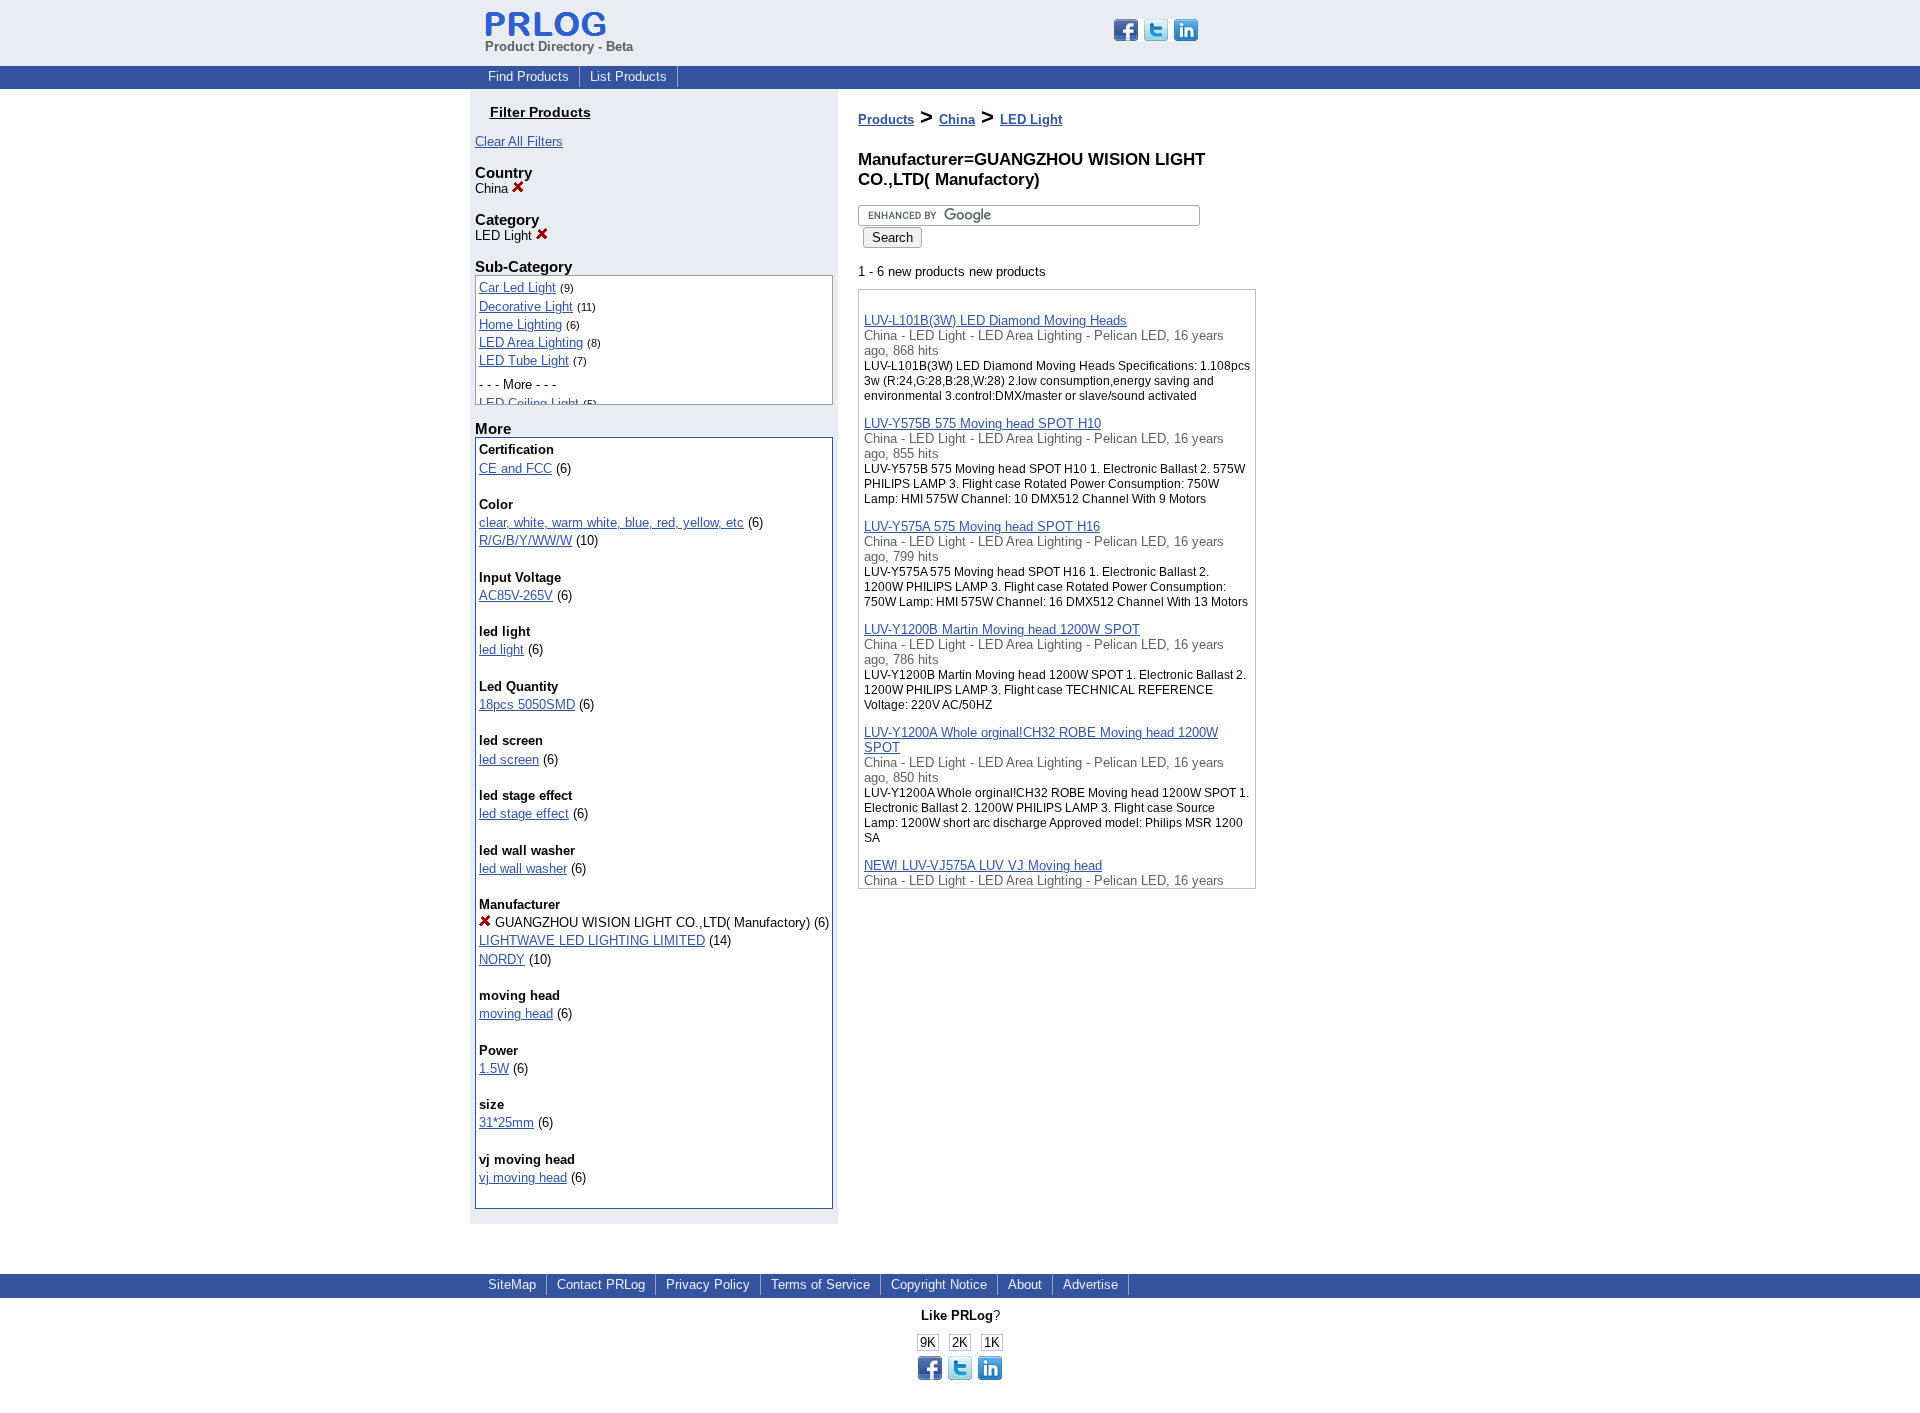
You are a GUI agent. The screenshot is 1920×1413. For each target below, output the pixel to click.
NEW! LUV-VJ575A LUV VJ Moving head (983, 865)
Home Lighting (520, 324)
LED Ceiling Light (529, 403)
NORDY (502, 959)
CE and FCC (515, 468)
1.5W (494, 1068)
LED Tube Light (524, 360)
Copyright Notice (939, 1284)
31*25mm (506, 1122)
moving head (516, 1013)
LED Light (505, 235)
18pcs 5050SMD (527, 704)
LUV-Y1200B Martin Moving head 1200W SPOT (1002, 629)
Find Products (528, 76)
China (493, 188)
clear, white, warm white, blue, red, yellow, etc (611, 522)
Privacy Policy (708, 1284)
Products (886, 119)
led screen (509, 759)
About (1025, 1284)
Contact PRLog (601, 1284)
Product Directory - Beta (559, 46)
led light (501, 649)
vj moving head (523, 1177)
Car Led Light (517, 287)
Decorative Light (526, 306)
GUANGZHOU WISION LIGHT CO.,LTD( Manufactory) (650, 922)
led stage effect (524, 813)
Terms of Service (820, 1284)
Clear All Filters (519, 141)
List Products (628, 76)
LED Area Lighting (531, 342)
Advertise (1090, 1284)
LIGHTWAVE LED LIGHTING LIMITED (592, 940)
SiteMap (512, 1284)
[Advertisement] (1356, 519)
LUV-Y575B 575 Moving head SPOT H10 (982, 423)
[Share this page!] (1156, 36)
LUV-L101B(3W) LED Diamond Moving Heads (995, 320)
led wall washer (523, 868)
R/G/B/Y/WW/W (525, 540)
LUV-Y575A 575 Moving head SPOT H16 (982, 526)
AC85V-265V (516, 595)
